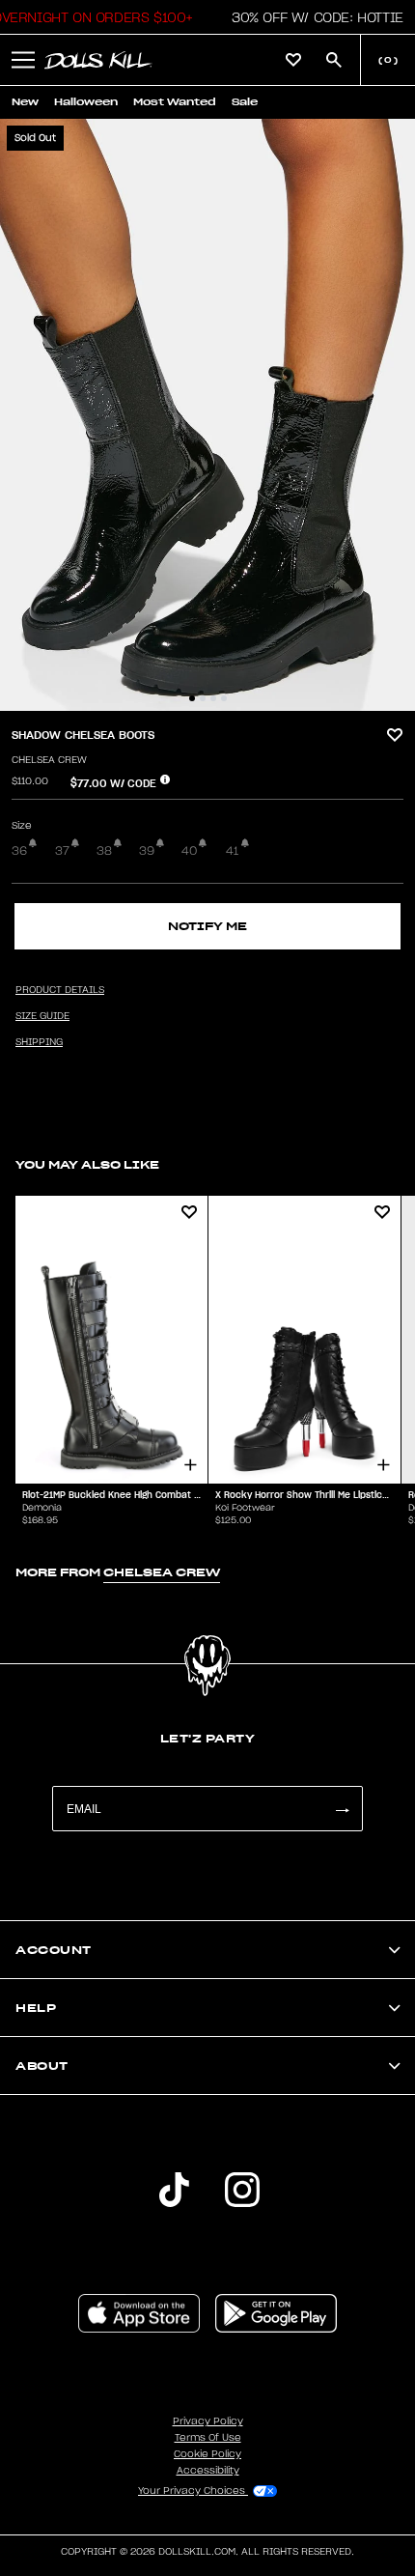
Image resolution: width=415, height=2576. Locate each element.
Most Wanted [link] (175, 102)
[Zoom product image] (207, 415)
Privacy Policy (208, 2421)
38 (104, 851)
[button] (312, 17)
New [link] (25, 102)
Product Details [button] (60, 990)
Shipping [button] (39, 1042)
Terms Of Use (208, 2438)
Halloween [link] (86, 102)
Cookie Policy (207, 2454)
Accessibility (208, 2471)
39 (147, 851)
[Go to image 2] (203, 698)
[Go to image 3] (213, 698)
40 (189, 851)
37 (62, 851)
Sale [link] (245, 102)
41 (232, 851)
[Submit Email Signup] (342, 1809)
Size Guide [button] (42, 1016)
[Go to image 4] (224, 698)
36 (19, 851)
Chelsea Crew (49, 760)
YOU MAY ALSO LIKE (87, 1164)
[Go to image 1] (192, 698)
